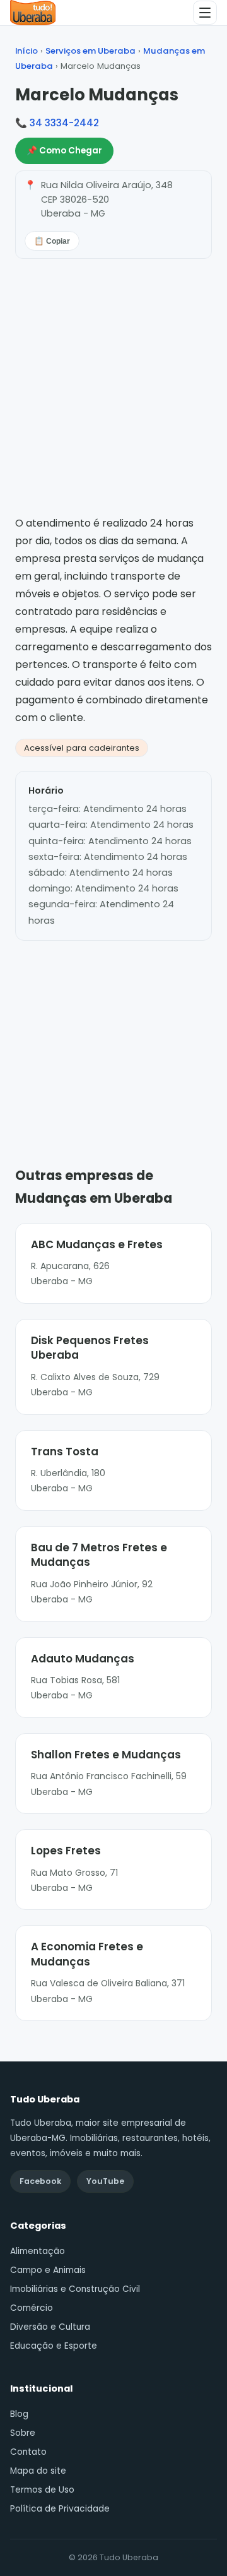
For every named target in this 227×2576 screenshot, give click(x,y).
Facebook (40, 2181)
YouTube (105, 2181)
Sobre (23, 2433)
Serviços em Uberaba (90, 51)
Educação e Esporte (54, 2346)
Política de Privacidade (60, 2509)
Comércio (32, 2308)
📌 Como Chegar (64, 151)
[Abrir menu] (205, 13)
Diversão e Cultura (50, 2327)
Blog (19, 2414)
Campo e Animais (48, 2270)
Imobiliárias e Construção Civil (75, 2289)
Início (26, 51)
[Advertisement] (113, 1035)
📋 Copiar (52, 241)
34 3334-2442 (64, 123)
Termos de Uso (42, 2490)
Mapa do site (38, 2471)
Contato (28, 2452)
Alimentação (38, 2251)
